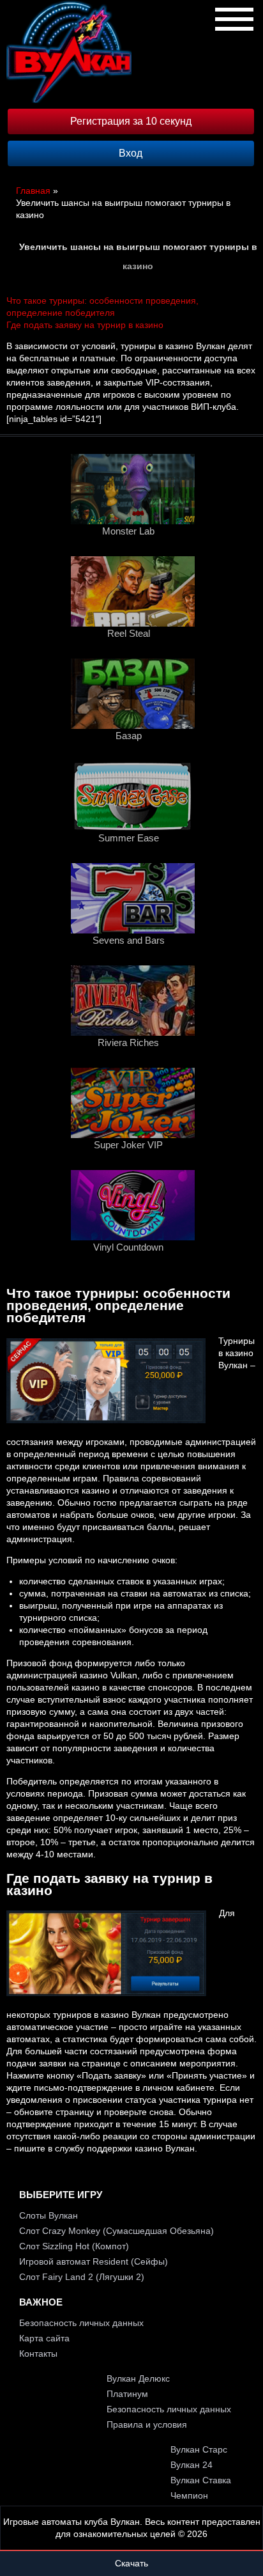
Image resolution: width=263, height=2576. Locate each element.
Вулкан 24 (192, 2465)
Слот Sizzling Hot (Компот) (74, 2246)
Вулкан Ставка (201, 2480)
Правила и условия (147, 2424)
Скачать (131, 2563)
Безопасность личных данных (81, 2323)
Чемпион (189, 2495)
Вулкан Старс (199, 2449)
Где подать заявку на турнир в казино (85, 325)
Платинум (127, 2394)
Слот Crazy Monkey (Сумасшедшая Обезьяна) (116, 2231)
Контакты (38, 2354)
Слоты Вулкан (49, 2215)
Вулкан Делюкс (138, 2378)
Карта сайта (44, 2338)
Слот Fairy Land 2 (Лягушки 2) (82, 2277)
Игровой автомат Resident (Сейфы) (94, 2261)
